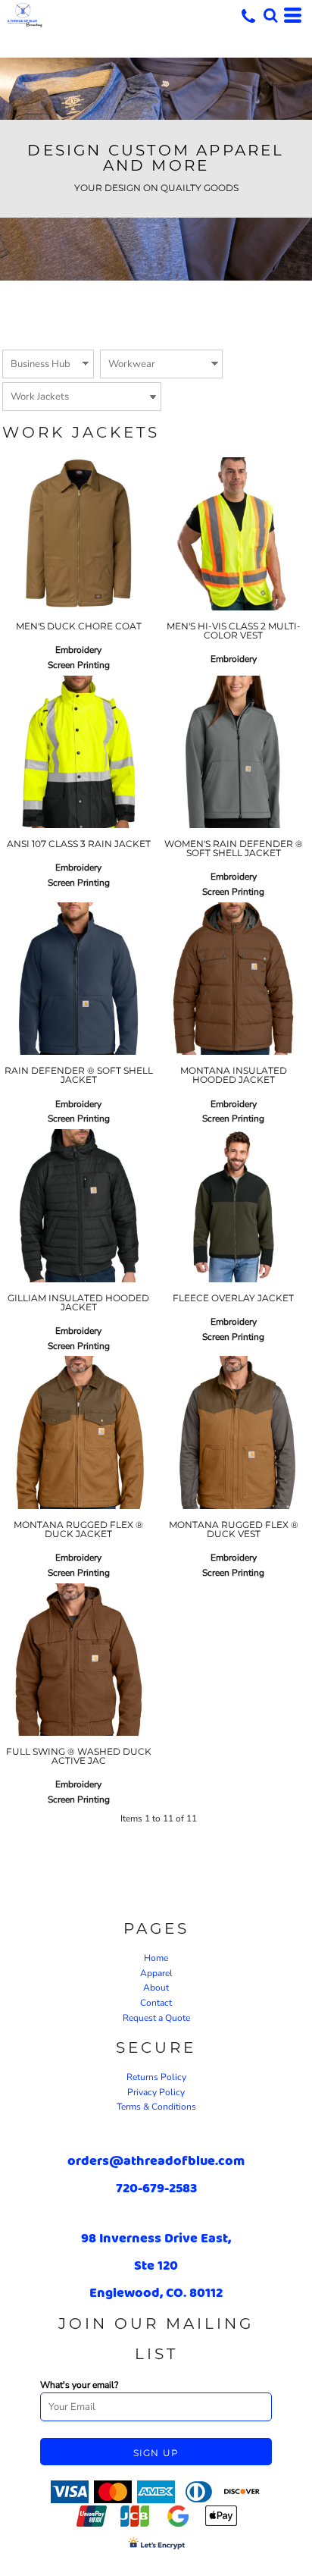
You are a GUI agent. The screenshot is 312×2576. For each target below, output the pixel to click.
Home (156, 1958)
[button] (270, 15)
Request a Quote (156, 2018)
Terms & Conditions (156, 2107)
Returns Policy (156, 2077)
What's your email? (79, 2385)
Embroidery (78, 650)
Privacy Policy (156, 2092)
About (156, 1988)
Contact (156, 2003)
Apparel (156, 1973)
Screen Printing (79, 665)
